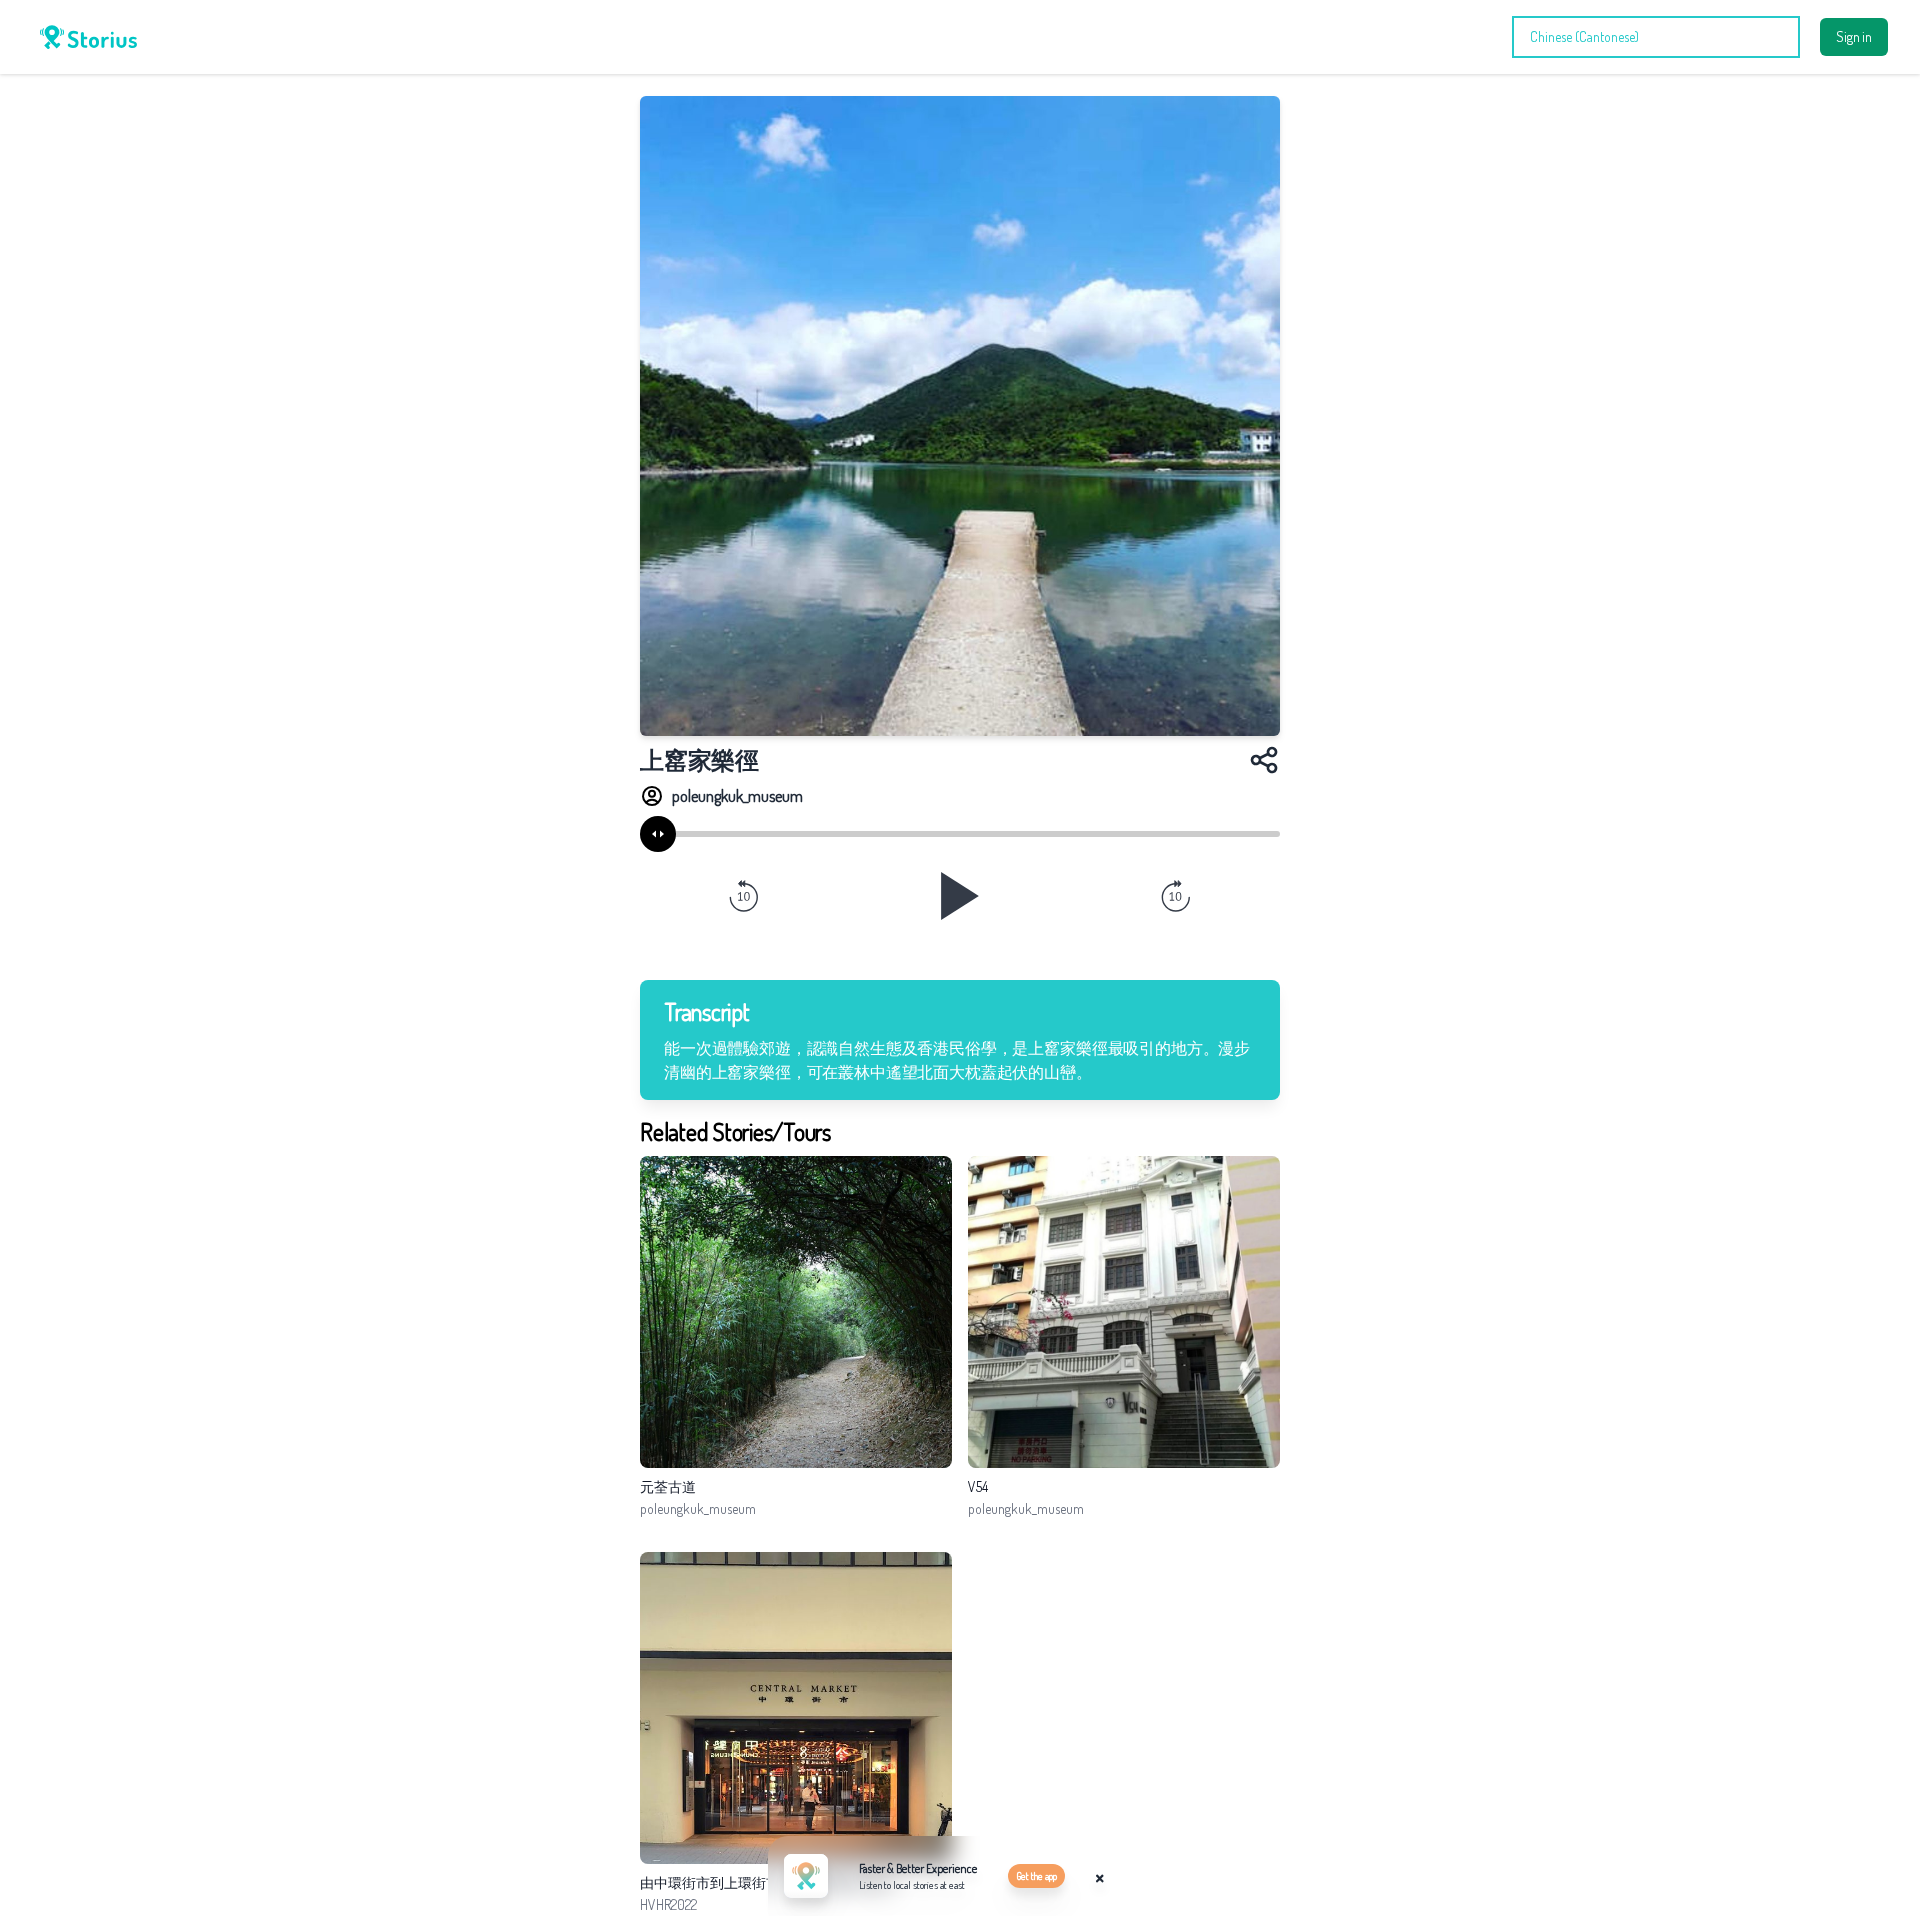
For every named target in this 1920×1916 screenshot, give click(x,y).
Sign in (1854, 36)
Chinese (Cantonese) (1584, 36)
